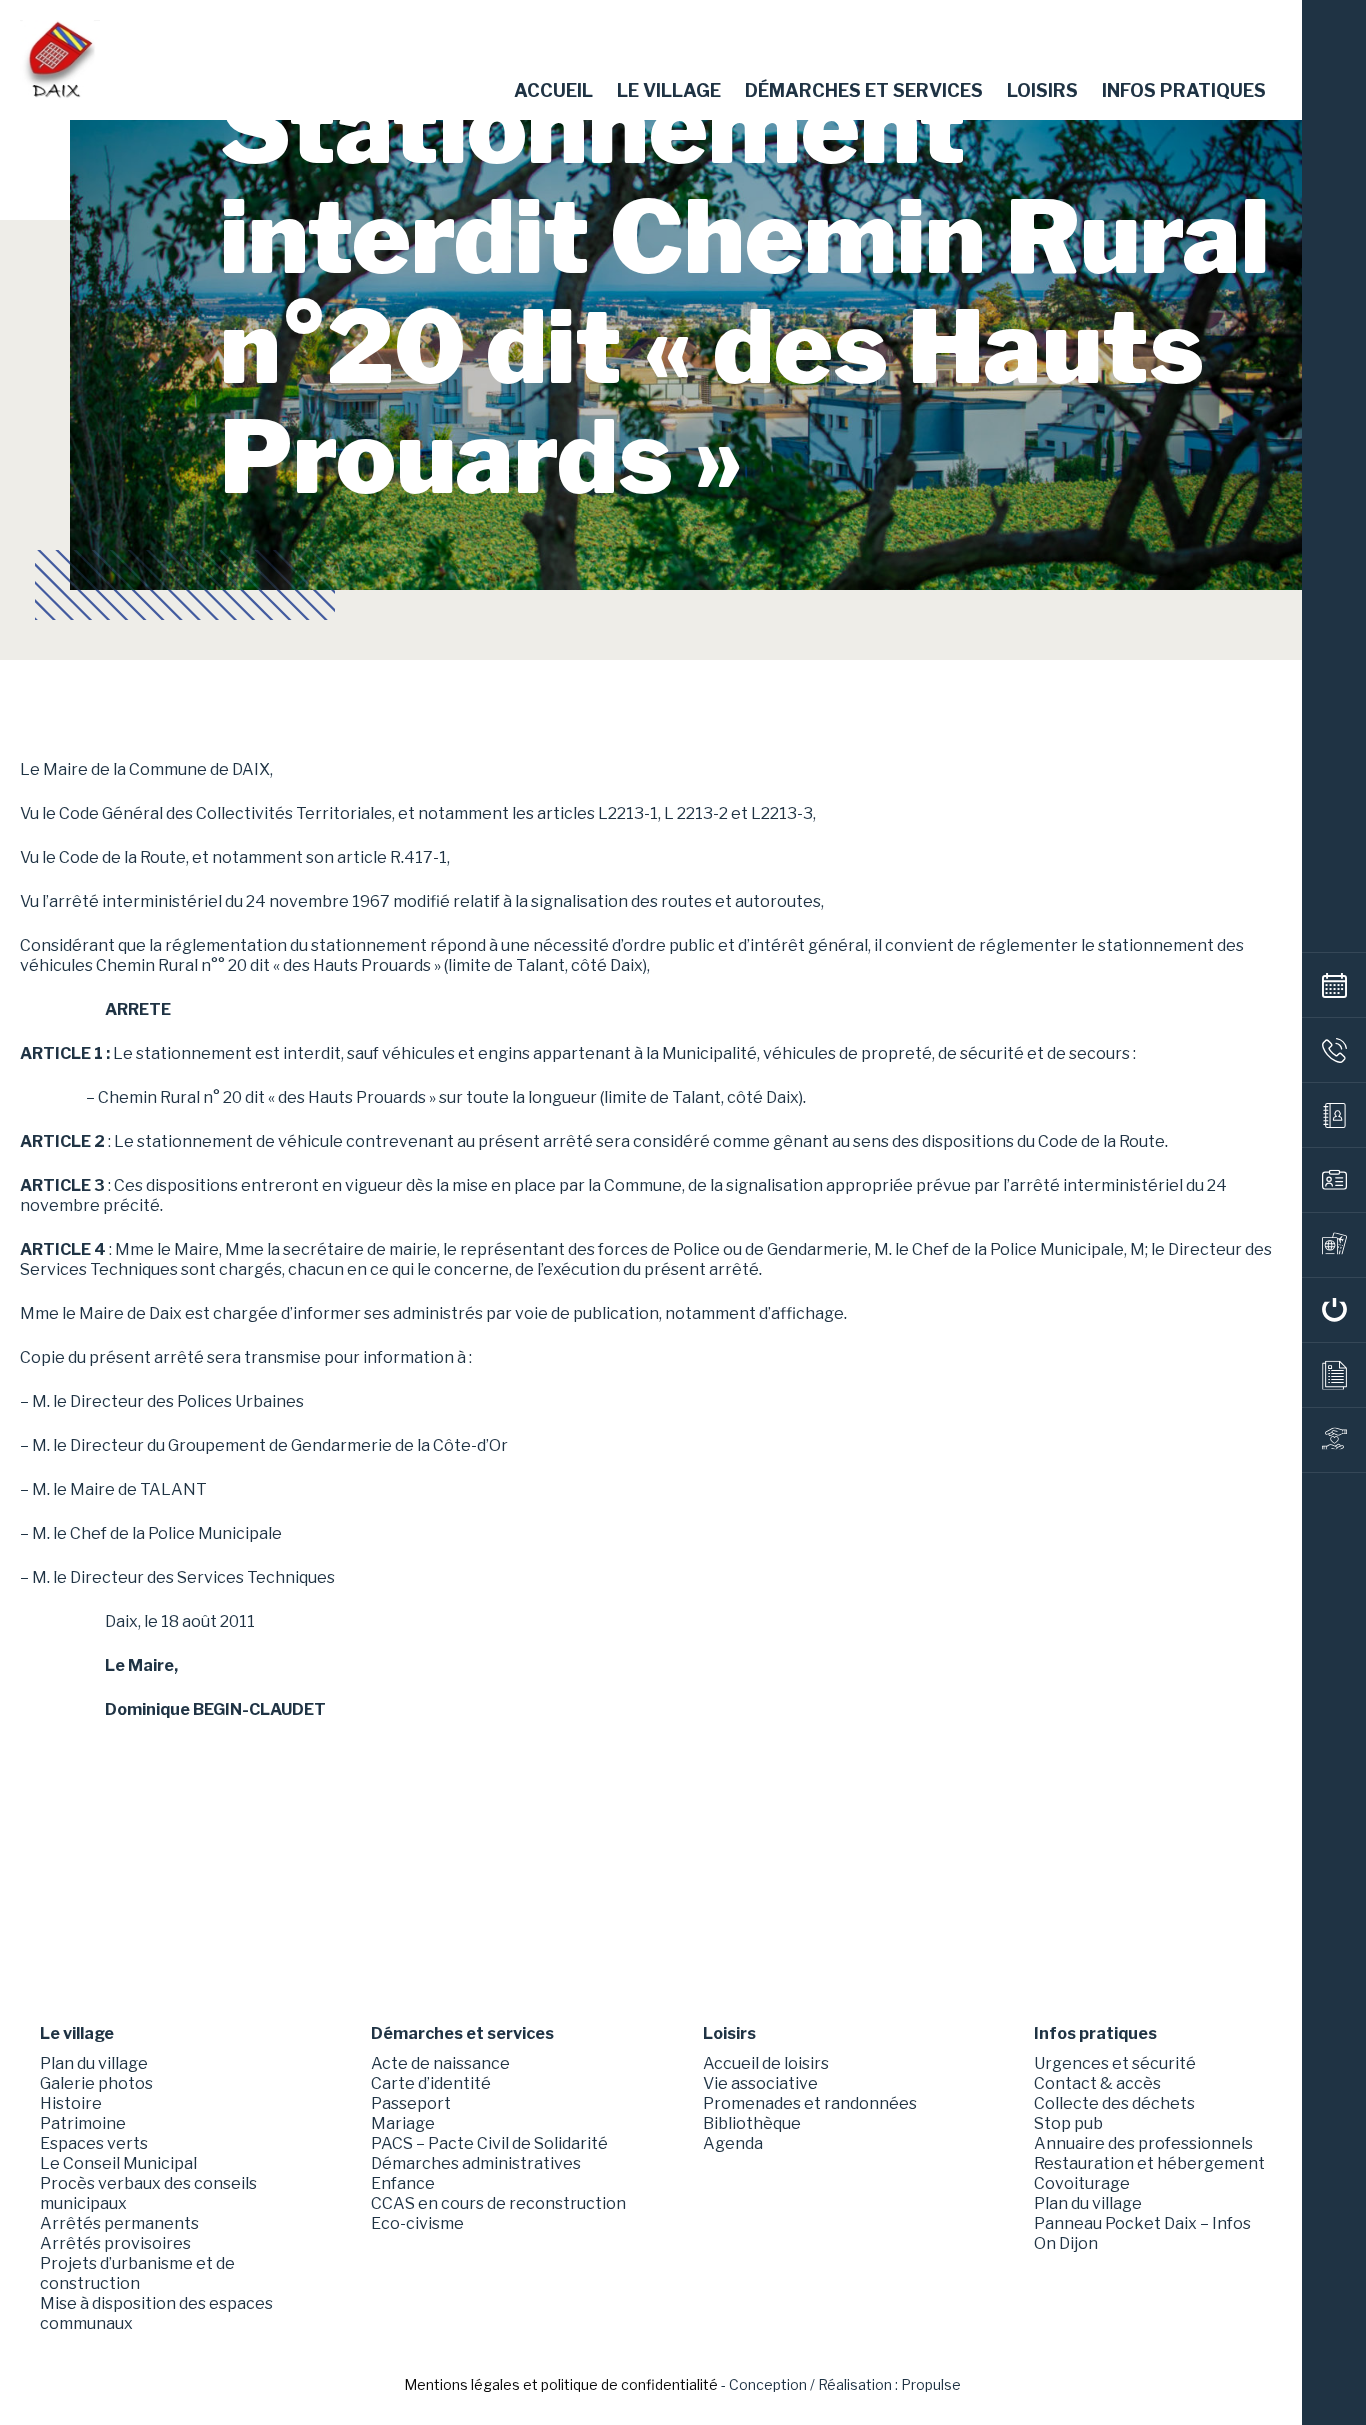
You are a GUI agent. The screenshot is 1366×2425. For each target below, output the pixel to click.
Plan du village (94, 2063)
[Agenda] (1334, 985)
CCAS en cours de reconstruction (498, 2203)
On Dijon (1066, 2243)
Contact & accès (1097, 2083)
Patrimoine (83, 2123)
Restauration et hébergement (1149, 2163)
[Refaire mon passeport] (1334, 1245)
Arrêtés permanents (119, 2223)
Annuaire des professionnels (1143, 2143)
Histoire (71, 2103)
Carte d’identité (431, 2083)
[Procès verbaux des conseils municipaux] (1334, 1375)
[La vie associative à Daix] (1334, 1440)
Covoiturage (1082, 2183)
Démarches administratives (476, 2163)
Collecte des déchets (1114, 2103)
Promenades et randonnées (810, 2103)
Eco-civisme (417, 2223)
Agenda (733, 2143)
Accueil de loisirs (766, 2063)
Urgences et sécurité (1115, 2063)
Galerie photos (96, 2083)
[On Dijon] (1334, 1310)
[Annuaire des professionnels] (1334, 1115)
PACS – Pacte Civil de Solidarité (489, 2143)
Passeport (411, 2103)
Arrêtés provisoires (115, 2243)
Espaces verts (94, 2143)
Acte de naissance (440, 2063)
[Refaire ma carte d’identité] (1334, 1180)
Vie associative (760, 2083)
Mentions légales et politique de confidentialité (561, 2384)
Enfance (403, 2183)
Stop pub (1068, 2123)
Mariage (403, 2123)
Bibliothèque (752, 2123)
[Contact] (1334, 1050)
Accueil (553, 91)
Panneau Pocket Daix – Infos (1142, 2223)
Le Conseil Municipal (118, 2163)
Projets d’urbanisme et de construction (137, 2273)
